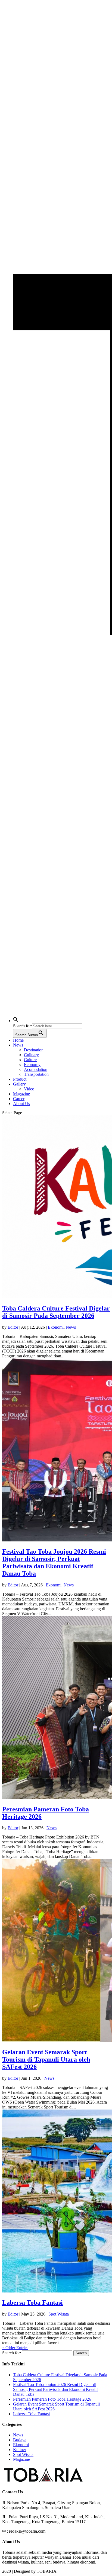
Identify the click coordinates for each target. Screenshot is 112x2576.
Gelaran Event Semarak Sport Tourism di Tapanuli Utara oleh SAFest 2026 (46, 2059)
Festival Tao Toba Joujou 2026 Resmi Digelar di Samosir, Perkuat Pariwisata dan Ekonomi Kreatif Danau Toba (54, 1562)
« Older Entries (15, 2348)
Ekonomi (56, 1327)
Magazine (21, 1094)
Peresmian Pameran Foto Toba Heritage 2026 (52, 2399)
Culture (30, 1060)
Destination (34, 1050)
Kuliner (20, 2450)
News (18, 1045)
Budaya (20, 2440)
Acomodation (36, 1069)
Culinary (31, 1055)
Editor (13, 1327)
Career (19, 1099)
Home (18, 1040)
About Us (21, 1104)
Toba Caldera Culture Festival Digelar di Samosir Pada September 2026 (56, 1312)
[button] (16, 1021)
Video (29, 1089)
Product (20, 1079)
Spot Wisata (59, 2314)
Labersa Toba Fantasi (32, 2303)
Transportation (36, 1074)
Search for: (12, 2353)
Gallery (19, 1084)
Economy (32, 1065)
